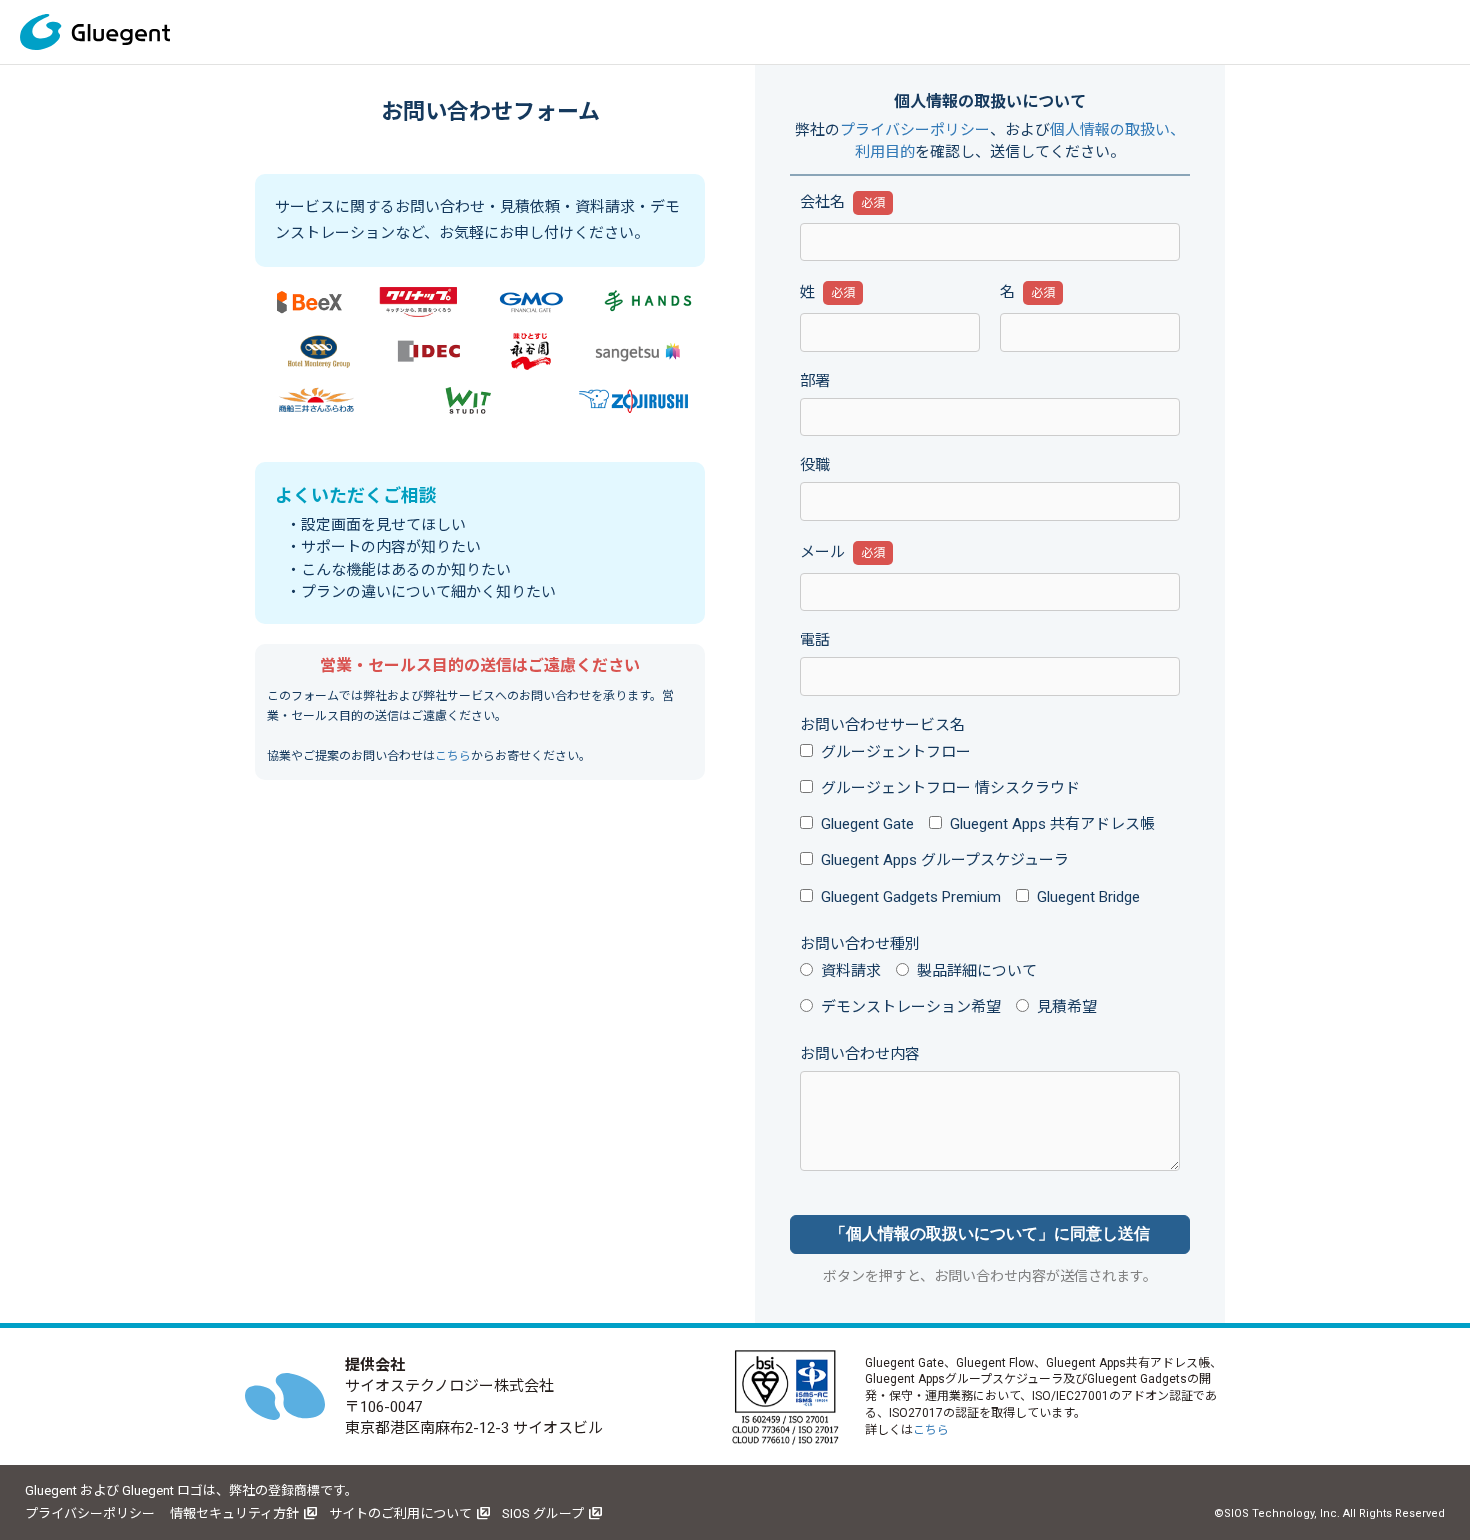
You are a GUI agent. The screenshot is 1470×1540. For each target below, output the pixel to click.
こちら (453, 756)
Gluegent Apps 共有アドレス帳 (1052, 824)
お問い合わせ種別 (860, 944)
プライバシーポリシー (915, 130)
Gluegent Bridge (1088, 897)
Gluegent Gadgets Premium (911, 897)
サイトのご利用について (400, 1513)
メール (822, 552)
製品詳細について (977, 971)
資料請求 (851, 971)
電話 (815, 640)
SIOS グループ (543, 1513)
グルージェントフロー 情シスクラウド (950, 788)
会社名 (822, 202)
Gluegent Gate (867, 824)
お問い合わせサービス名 (882, 725)
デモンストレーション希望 (911, 1007)
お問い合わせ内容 (860, 1054)
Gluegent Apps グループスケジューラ (945, 860)
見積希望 (1067, 1007)
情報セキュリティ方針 (234, 1513)
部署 (815, 381)
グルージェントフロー (896, 752)
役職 (815, 465)
